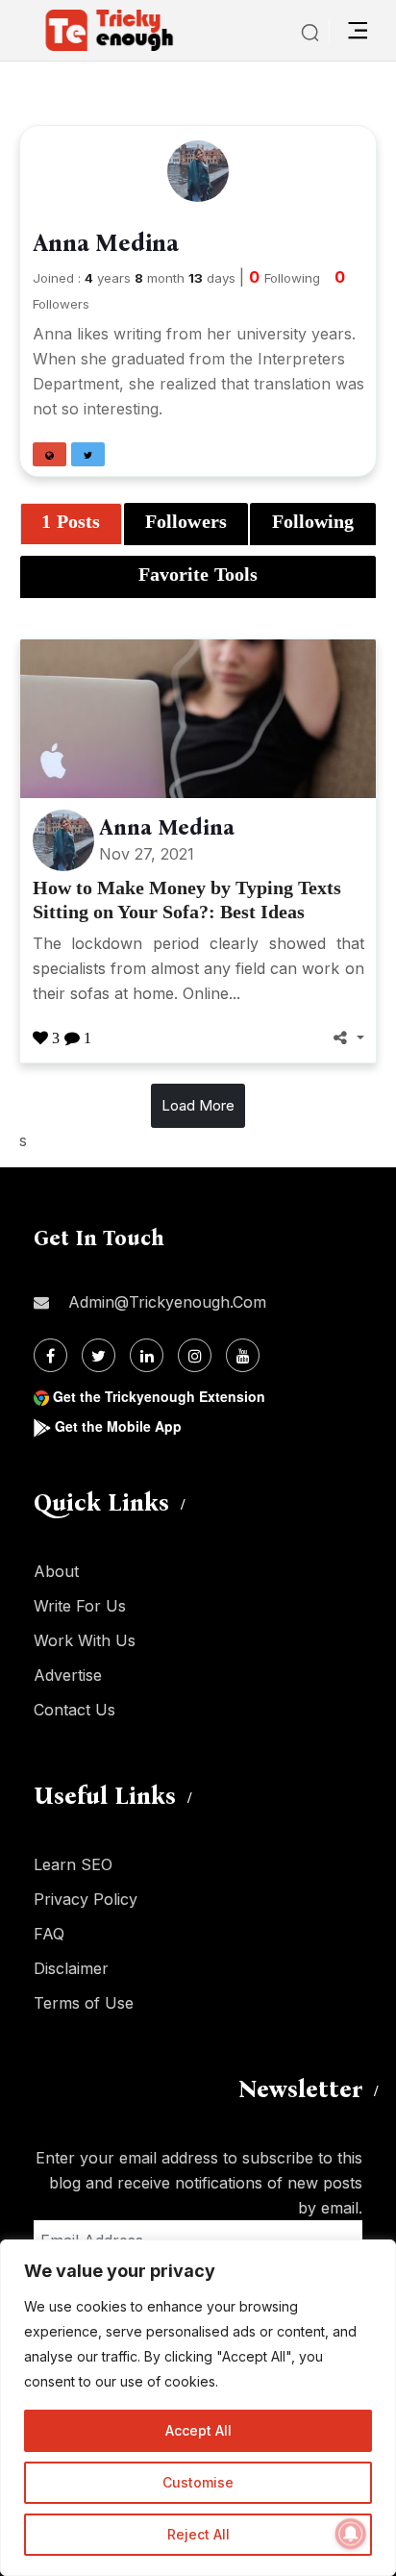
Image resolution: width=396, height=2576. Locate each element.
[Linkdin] (147, 1355)
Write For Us (80, 1606)
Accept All (198, 2430)
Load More (198, 1105)
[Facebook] (50, 1355)
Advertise (68, 1675)
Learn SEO (73, 1864)
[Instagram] (195, 1355)
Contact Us (74, 1710)
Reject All (198, 2534)
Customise (198, 2482)
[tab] (71, 524)
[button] (49, 454)
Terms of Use (84, 2003)
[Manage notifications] (351, 2534)
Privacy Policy (86, 1899)
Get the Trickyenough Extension (159, 1396)
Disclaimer (71, 1968)
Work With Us (85, 1640)
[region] (198, 2408)
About (56, 1571)
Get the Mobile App (118, 1426)
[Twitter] (99, 1355)
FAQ (49, 1934)
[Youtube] (243, 1355)
